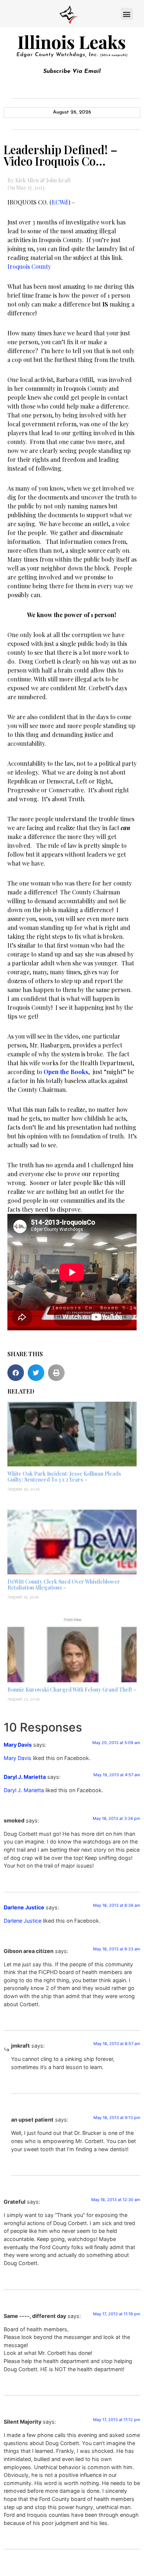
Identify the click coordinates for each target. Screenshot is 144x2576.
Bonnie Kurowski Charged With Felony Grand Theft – (72, 1690)
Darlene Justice (24, 1907)
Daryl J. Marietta (25, 1777)
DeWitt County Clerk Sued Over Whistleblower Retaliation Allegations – (64, 1585)
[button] (127, 14)
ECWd (60, 202)
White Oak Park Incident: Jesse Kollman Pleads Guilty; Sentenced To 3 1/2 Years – (64, 1477)
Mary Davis (18, 1745)
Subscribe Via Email (72, 71)
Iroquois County (29, 266)
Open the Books (66, 1072)
